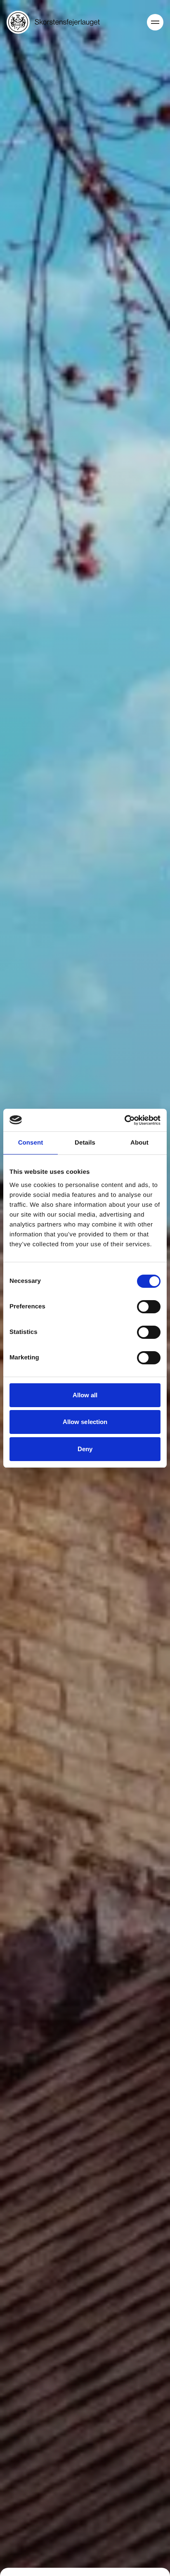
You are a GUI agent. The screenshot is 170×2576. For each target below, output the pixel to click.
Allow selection (85, 1422)
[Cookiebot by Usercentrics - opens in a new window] (124, 1120)
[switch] (149, 1307)
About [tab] (139, 1143)
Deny (85, 1449)
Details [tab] (85, 1143)
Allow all (85, 1395)
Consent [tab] (31, 1143)
